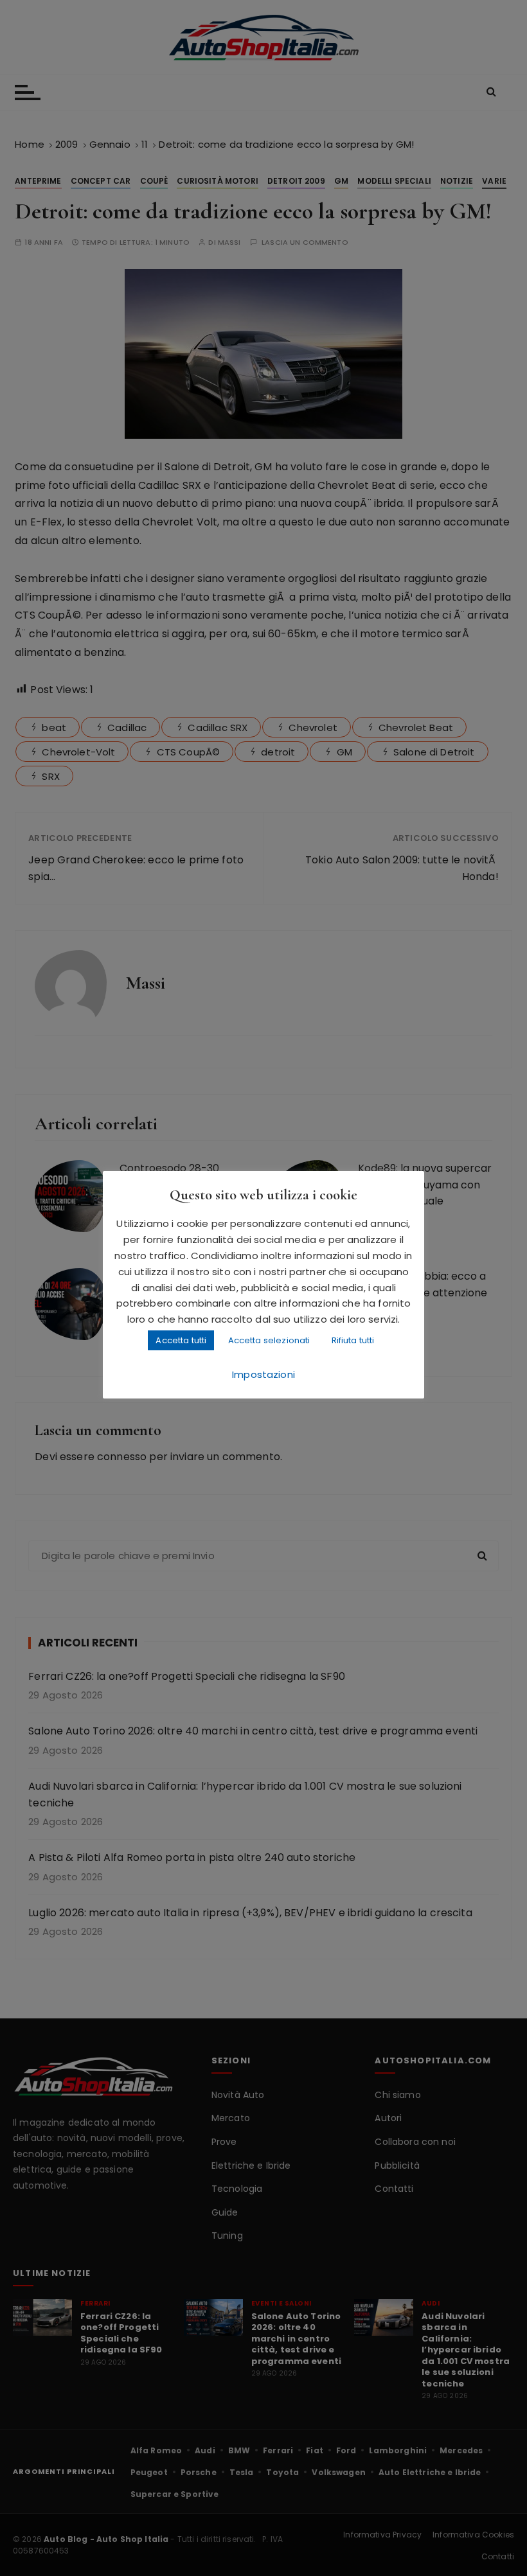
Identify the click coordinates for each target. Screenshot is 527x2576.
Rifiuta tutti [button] (353, 1340)
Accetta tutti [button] (181, 1340)
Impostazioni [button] (263, 1374)
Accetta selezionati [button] (269, 1340)
